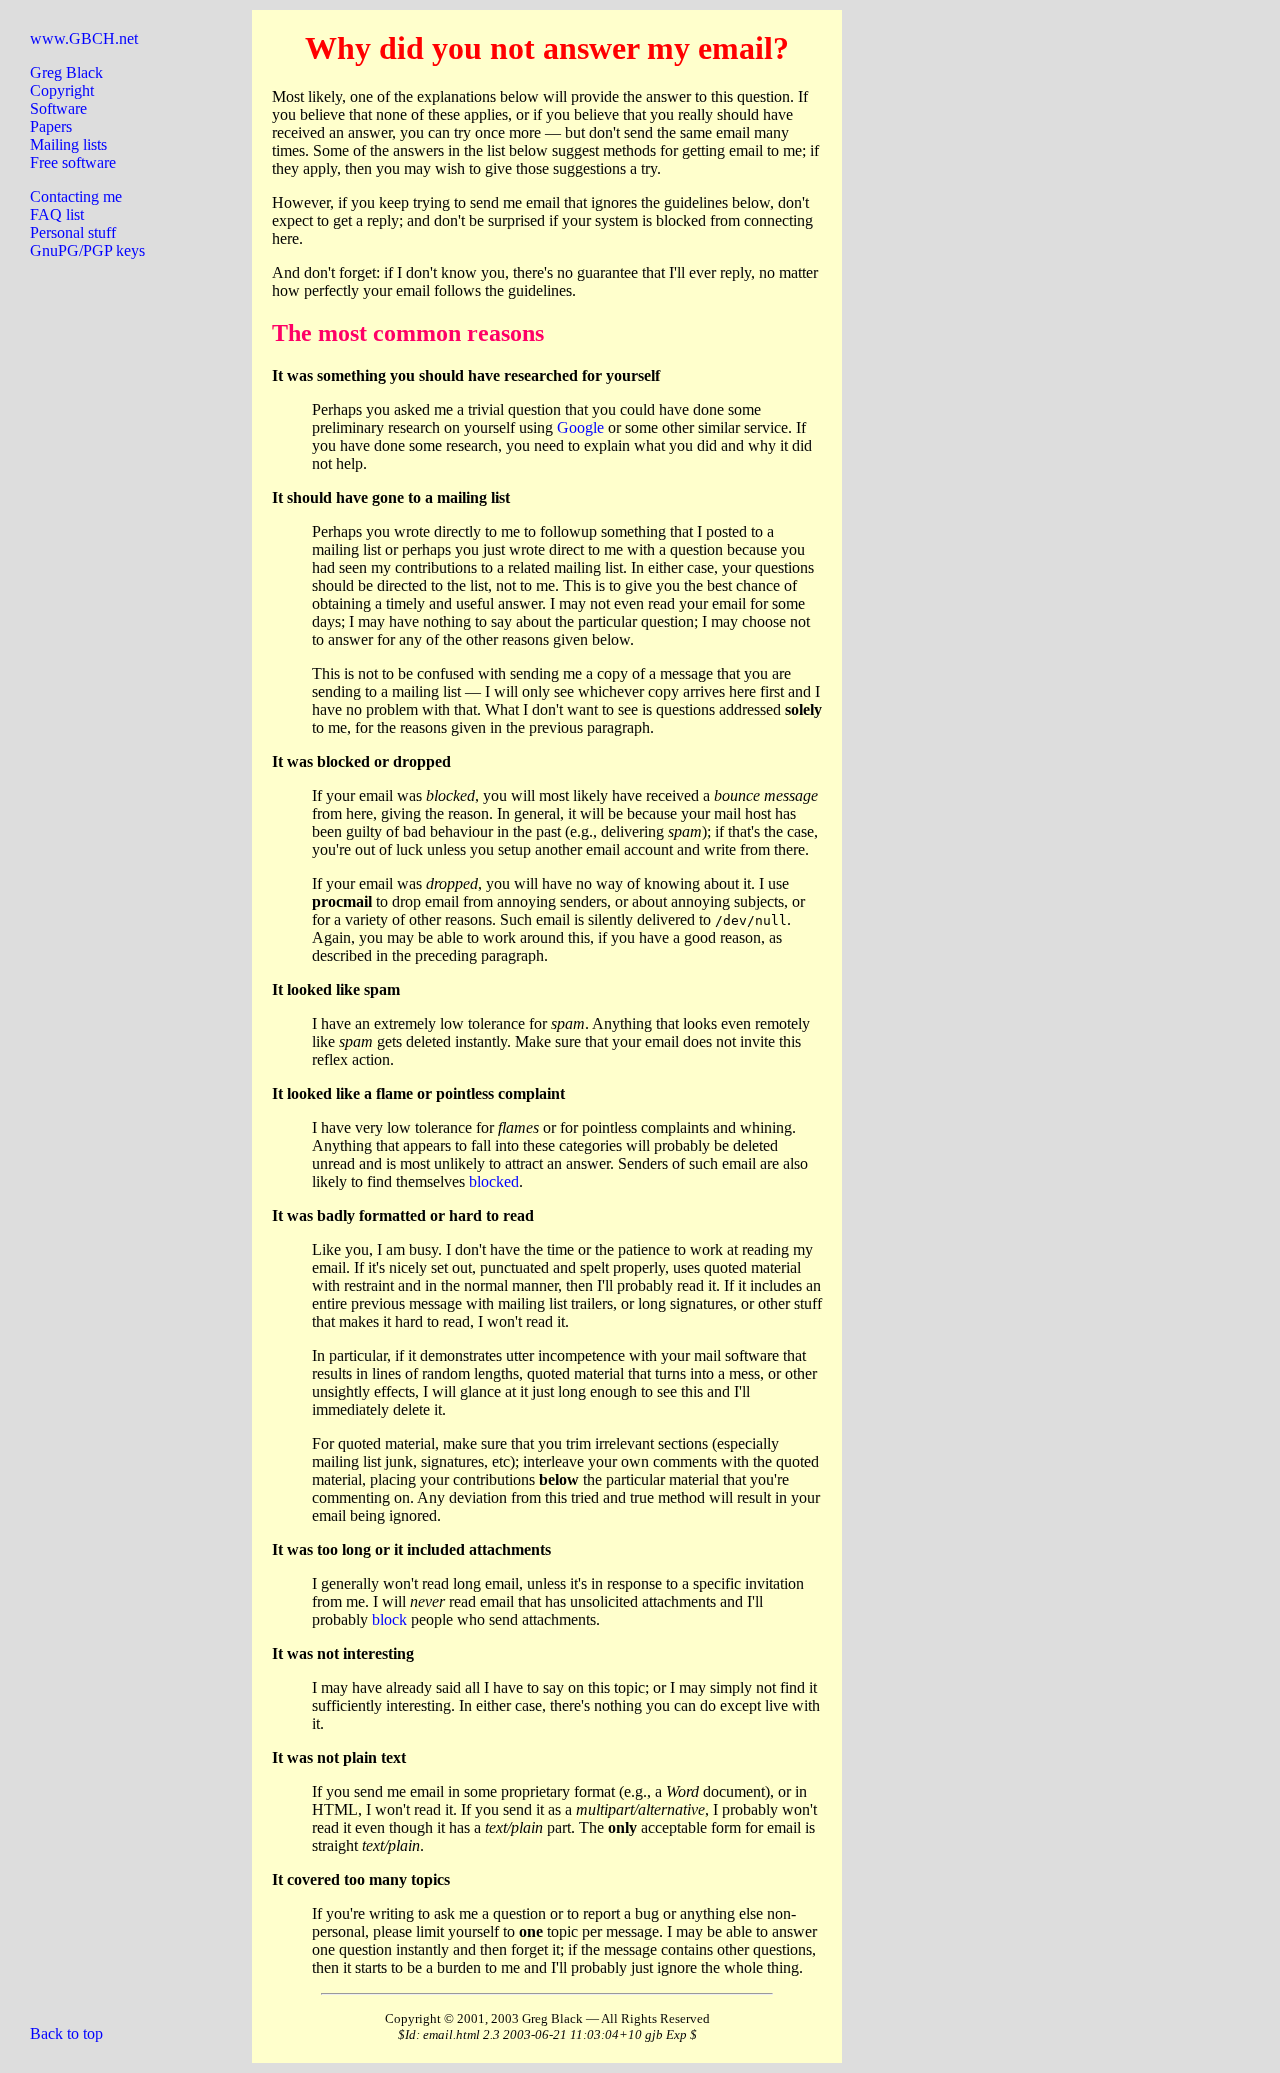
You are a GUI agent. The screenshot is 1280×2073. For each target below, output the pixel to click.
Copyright (62, 90)
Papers (51, 126)
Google (580, 427)
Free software (73, 162)
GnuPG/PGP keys (87, 250)
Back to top (66, 2033)
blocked (494, 1181)
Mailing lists (68, 144)
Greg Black (66, 72)
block (389, 1619)
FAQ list (57, 214)
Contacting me (76, 196)
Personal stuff (73, 232)
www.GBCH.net (84, 38)
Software (58, 108)
